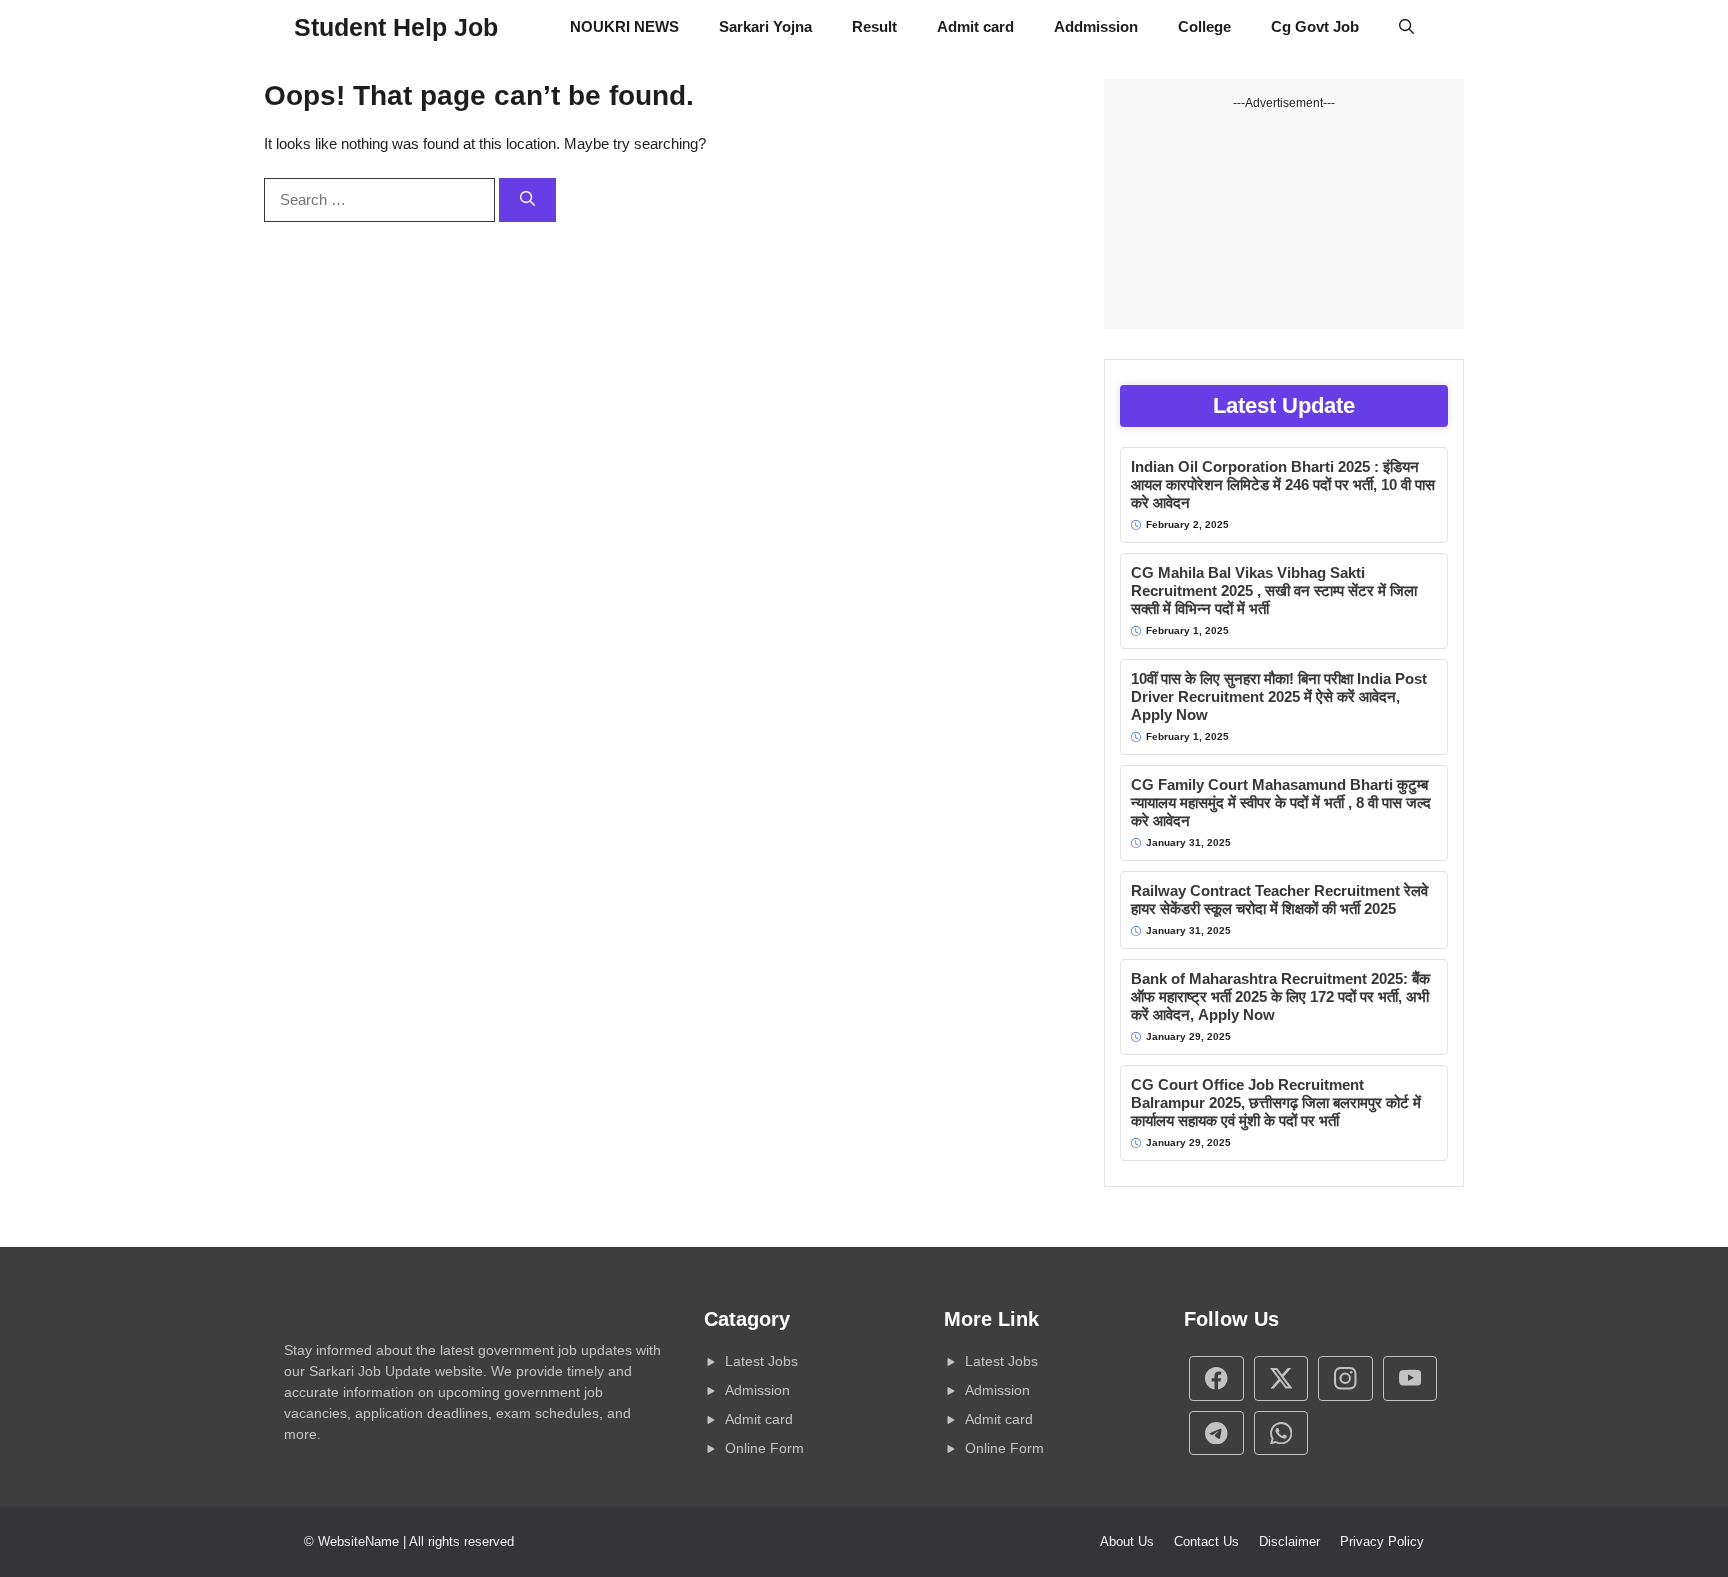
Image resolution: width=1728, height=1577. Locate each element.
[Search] (527, 200)
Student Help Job (396, 27)
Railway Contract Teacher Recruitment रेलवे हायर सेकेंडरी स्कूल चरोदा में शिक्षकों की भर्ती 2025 (1279, 899)
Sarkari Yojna (765, 26)
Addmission (1096, 26)
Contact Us (1206, 1541)
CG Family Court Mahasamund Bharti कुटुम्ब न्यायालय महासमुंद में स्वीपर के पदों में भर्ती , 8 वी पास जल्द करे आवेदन (1281, 802)
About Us (1127, 1541)
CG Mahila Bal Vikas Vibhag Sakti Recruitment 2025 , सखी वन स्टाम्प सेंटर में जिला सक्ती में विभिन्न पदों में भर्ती (1274, 590)
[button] (1406, 27)
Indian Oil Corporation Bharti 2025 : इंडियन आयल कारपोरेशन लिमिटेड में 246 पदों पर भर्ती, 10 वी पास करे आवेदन (1283, 484)
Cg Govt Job (1315, 26)
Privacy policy (1382, 1541)
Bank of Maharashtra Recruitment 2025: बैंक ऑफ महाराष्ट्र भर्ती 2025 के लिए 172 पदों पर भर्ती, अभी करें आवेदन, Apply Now (1280, 996)
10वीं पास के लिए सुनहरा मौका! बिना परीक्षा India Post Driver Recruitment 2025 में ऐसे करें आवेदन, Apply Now (1279, 696)
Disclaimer (1289, 1541)
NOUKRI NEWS (624, 26)
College (1204, 26)
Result (874, 26)
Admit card (975, 26)
